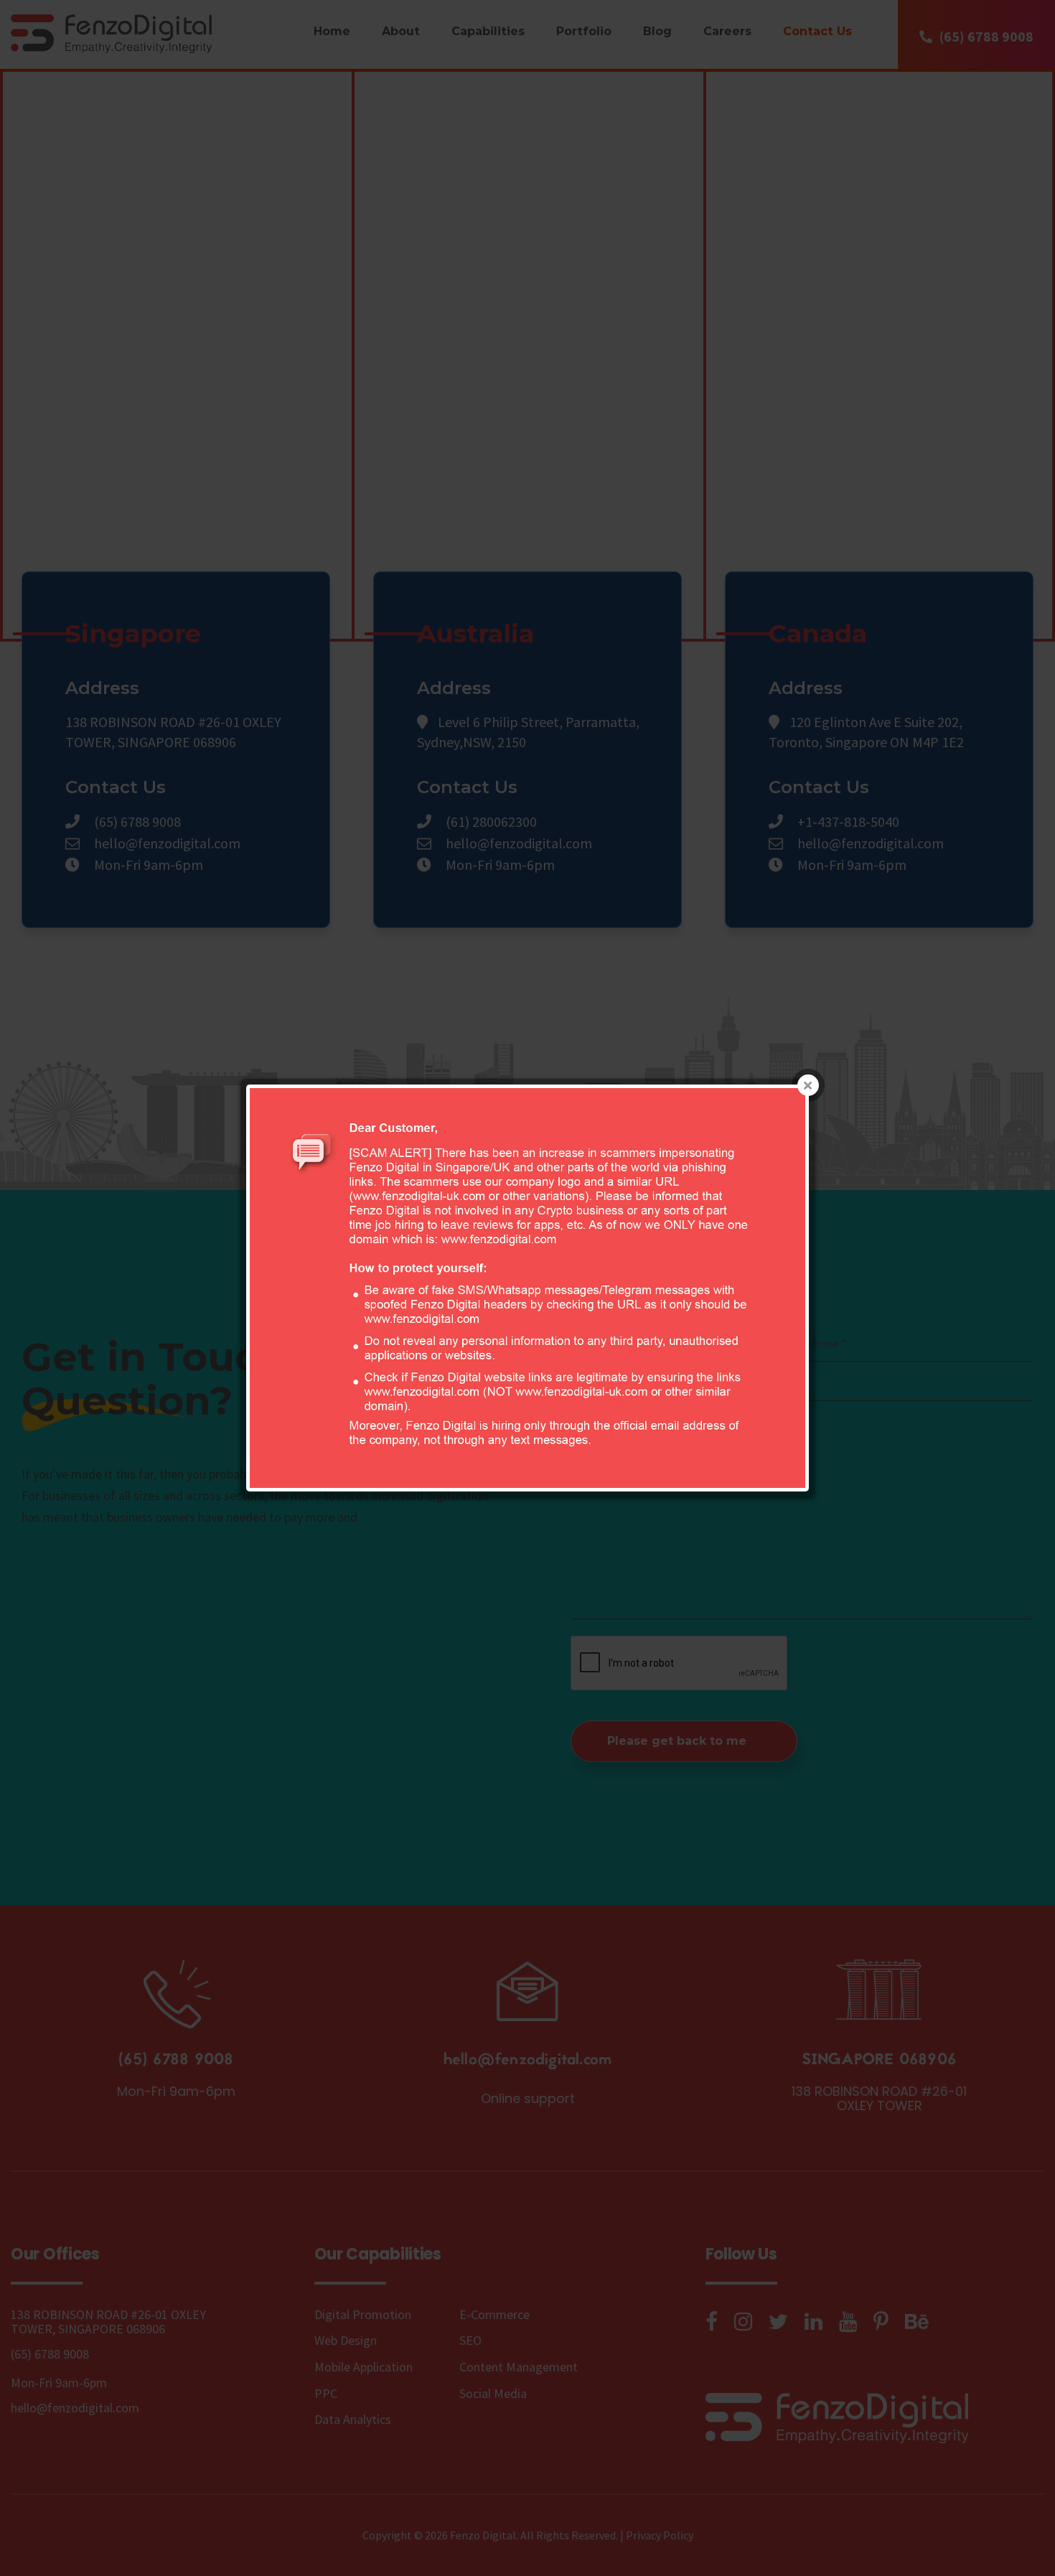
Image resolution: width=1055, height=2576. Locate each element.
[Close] (808, 1085)
